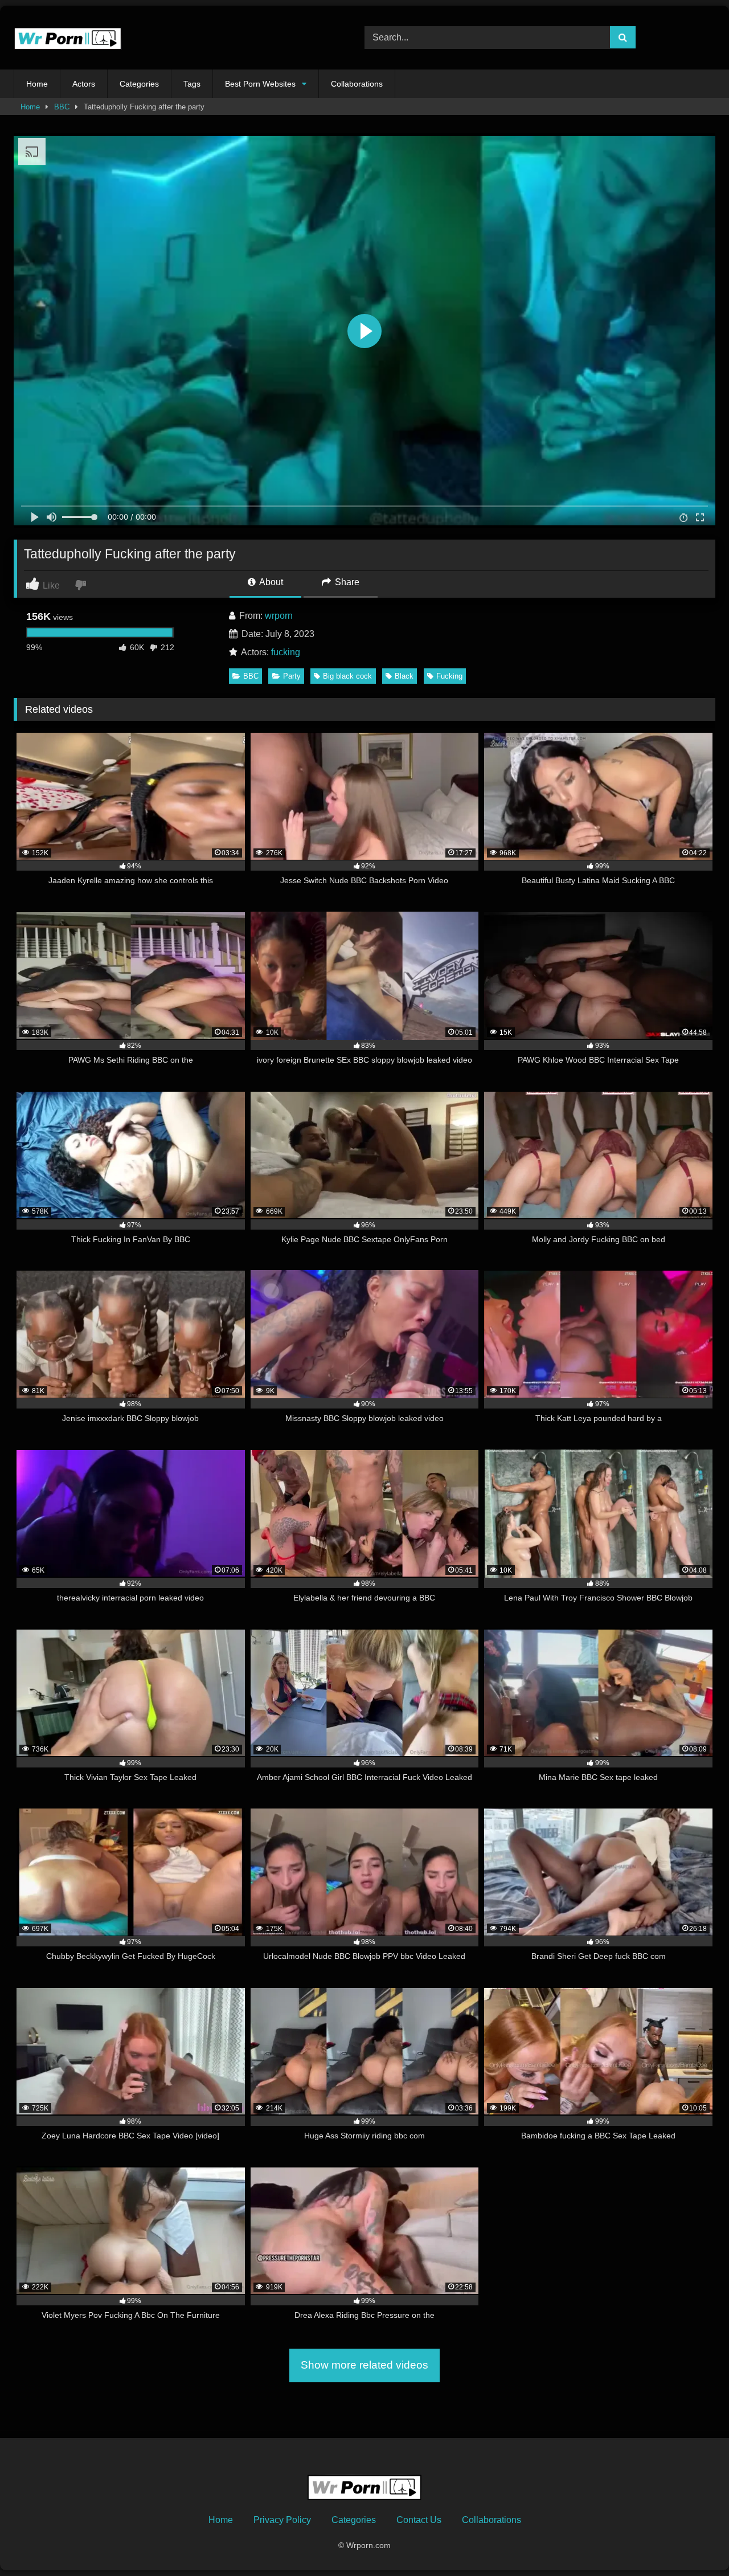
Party (292, 676)
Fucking (449, 676)
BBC (62, 107)
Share (346, 582)
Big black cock (347, 676)
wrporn (279, 616)
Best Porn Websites (260, 84)
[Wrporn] (68, 38)
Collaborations (357, 84)
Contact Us (419, 2520)
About (270, 582)
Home (37, 84)
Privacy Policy (282, 2520)
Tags (192, 84)
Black (404, 676)
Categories (139, 84)
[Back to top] (694, 2542)
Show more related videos (364, 2365)
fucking (286, 652)
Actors (84, 84)
